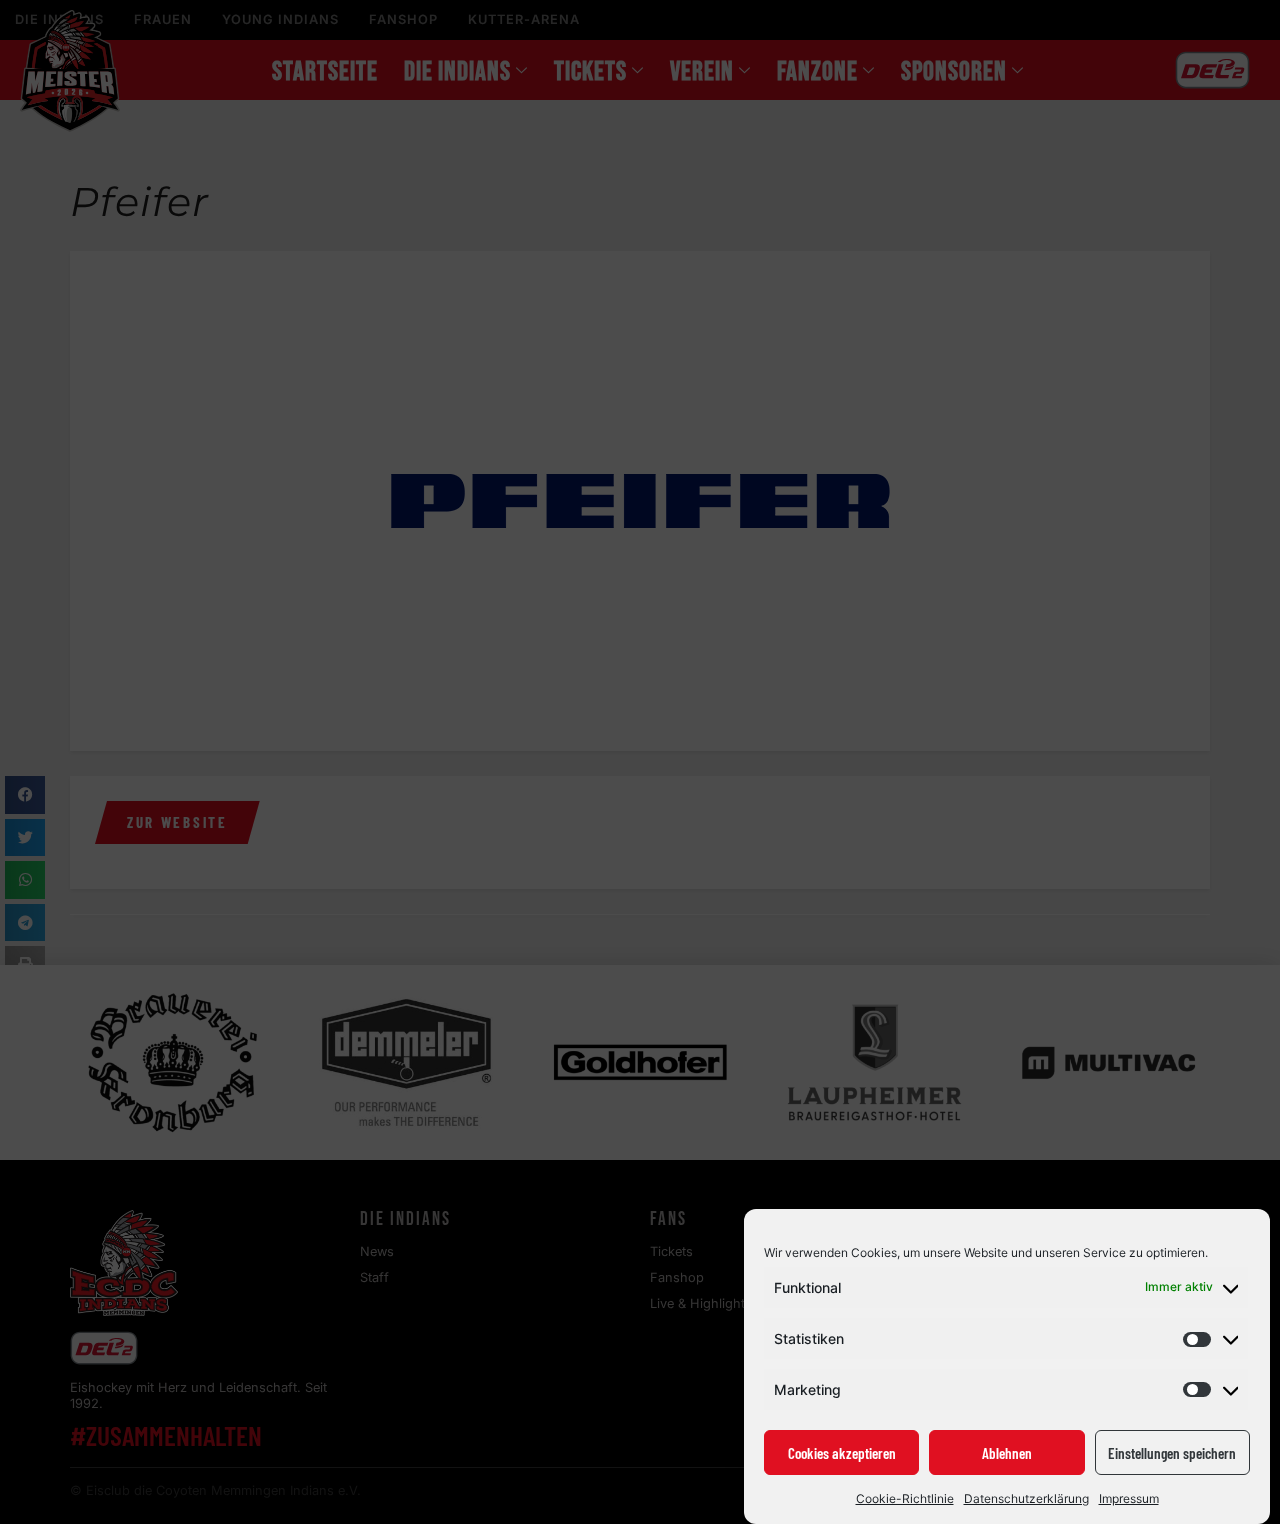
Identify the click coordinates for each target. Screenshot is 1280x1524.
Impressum (1129, 1498)
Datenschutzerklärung (1026, 1498)
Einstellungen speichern (1172, 1453)
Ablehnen (1007, 1453)
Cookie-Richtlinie (905, 1498)
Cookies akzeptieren (842, 1453)
